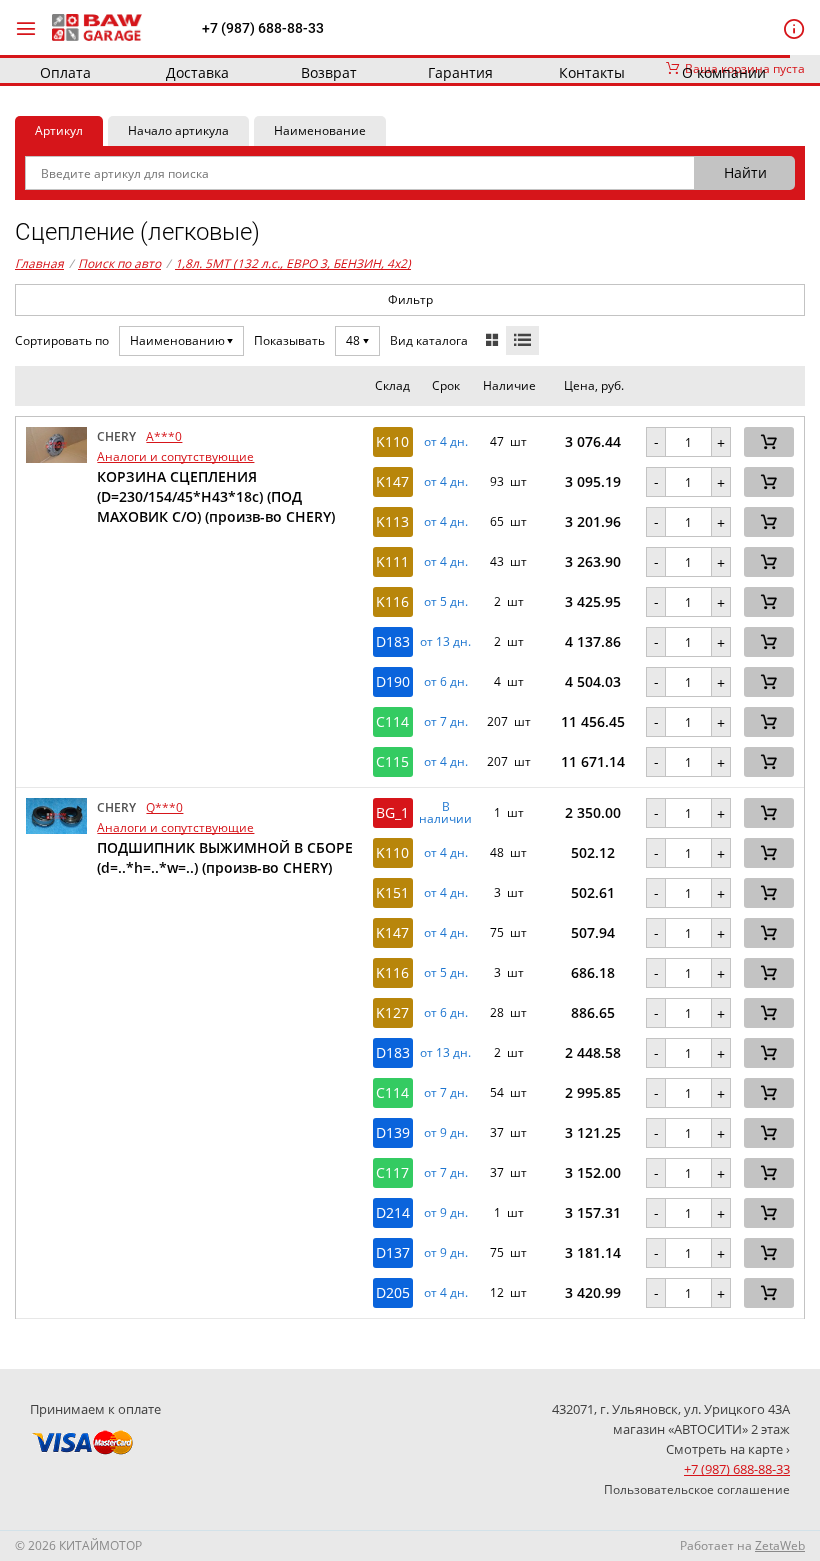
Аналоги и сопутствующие (175, 456)
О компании (724, 72)
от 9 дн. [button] (446, 1133)
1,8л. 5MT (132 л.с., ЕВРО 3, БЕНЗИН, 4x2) (293, 263)
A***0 (164, 436)
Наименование (320, 130)
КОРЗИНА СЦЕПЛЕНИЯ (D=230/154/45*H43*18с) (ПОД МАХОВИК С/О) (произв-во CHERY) (216, 496)
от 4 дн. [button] (446, 442)
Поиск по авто (119, 263)
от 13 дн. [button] (445, 642)
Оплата (65, 72)
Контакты (592, 72)
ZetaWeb (780, 1545)
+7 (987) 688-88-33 (263, 28)
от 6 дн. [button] (446, 682)
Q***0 (164, 807)
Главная (39, 263)
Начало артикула (178, 130)
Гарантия (460, 72)
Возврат (329, 72)
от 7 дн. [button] (446, 722)
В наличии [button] (445, 813)
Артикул (59, 130)
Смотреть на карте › (728, 1449)
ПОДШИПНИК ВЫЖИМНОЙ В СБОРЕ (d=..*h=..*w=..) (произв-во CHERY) (225, 857)
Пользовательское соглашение (697, 1489)
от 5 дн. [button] (446, 602)
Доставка (197, 72)
